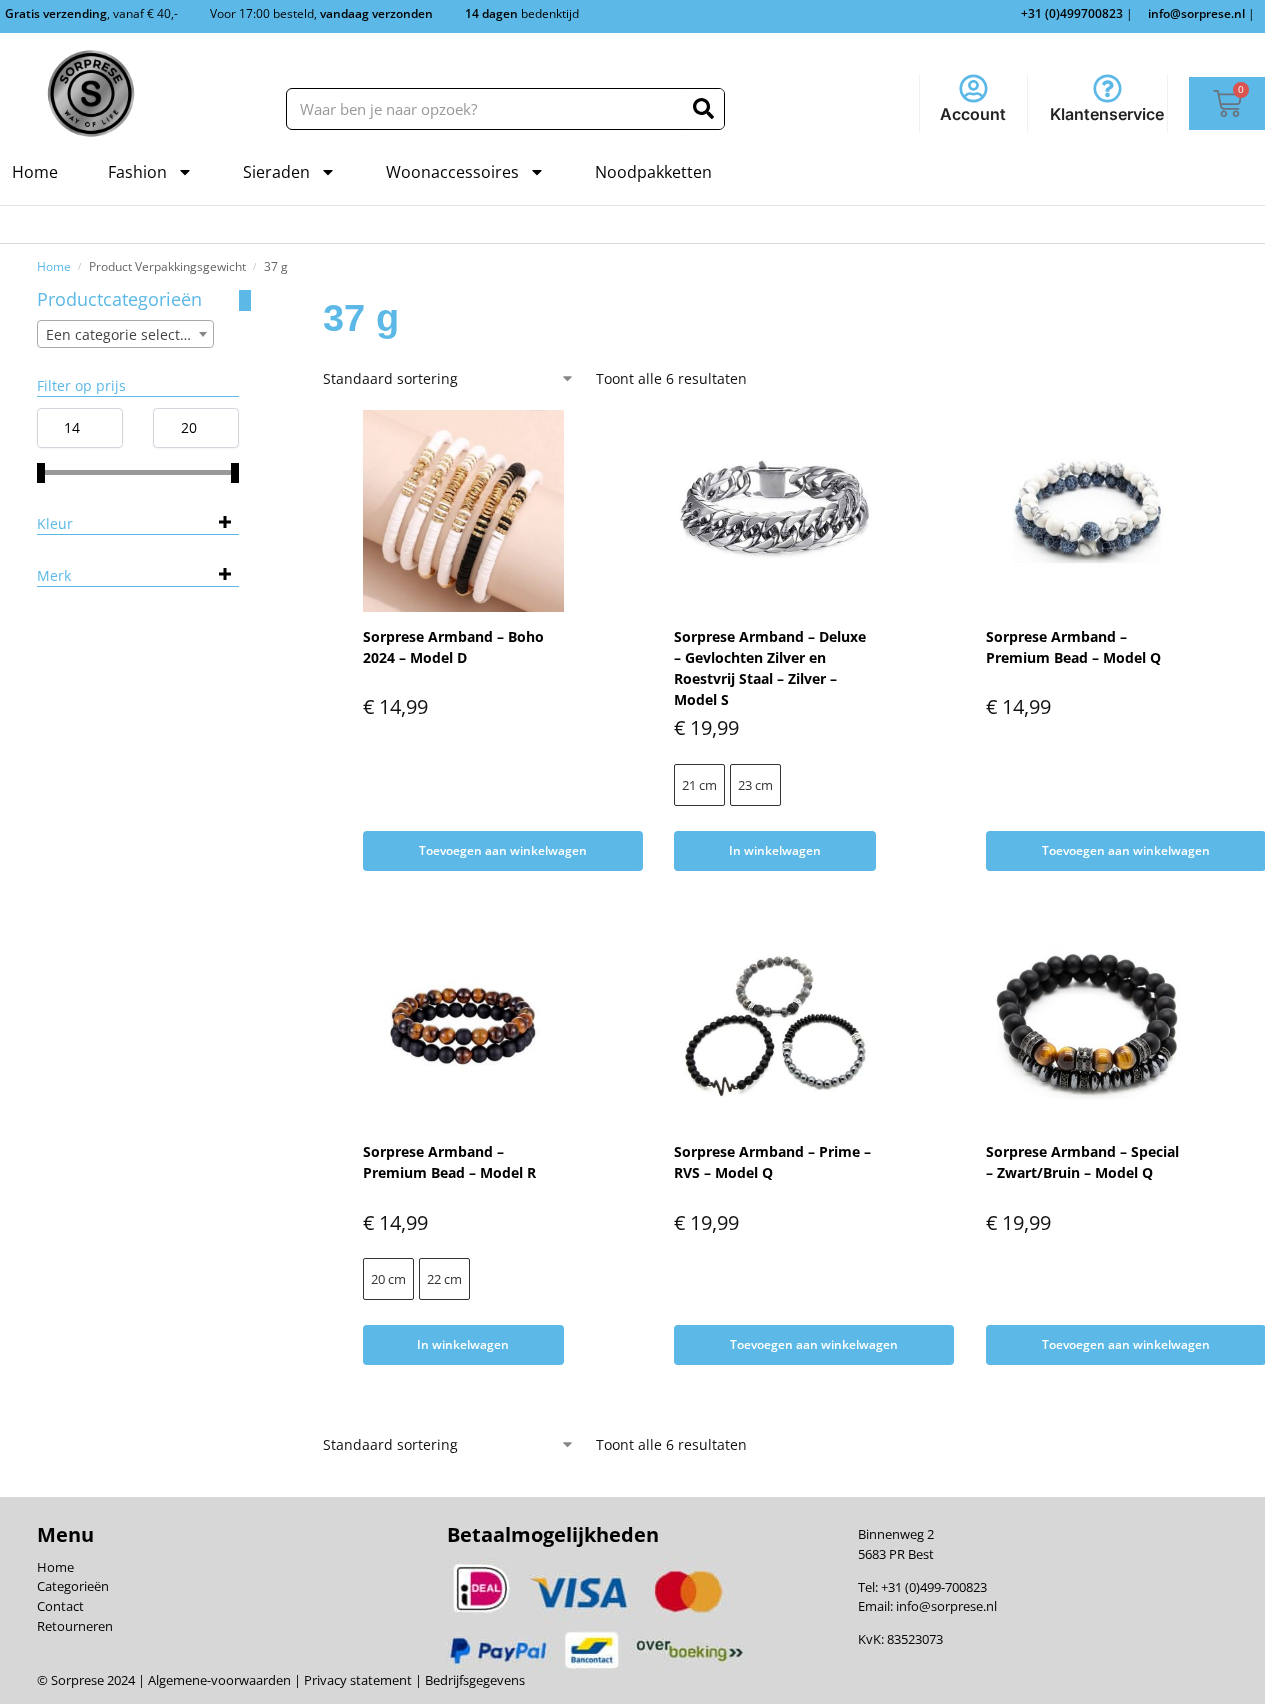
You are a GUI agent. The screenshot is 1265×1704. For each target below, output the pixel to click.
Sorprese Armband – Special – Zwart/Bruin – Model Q (1082, 1162)
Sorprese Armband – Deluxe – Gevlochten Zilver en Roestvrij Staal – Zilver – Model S (770, 668)
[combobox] (126, 334)
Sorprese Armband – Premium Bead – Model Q (1073, 647)
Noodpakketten (653, 172)
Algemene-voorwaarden (219, 1680)
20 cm (388, 1279)
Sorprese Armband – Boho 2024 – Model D (453, 647)
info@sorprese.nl (946, 1606)
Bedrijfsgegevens (473, 1680)
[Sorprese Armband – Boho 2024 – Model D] (464, 511)
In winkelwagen (775, 850)
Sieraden (276, 172)
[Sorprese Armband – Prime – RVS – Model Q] (775, 1027)
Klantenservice (1107, 114)
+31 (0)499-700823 (934, 1587)
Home (35, 172)
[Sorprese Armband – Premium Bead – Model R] (464, 1027)
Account (973, 114)
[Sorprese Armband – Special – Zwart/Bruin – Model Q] (1087, 1027)
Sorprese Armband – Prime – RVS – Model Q (772, 1162)
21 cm (699, 785)
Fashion (137, 172)
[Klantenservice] (1107, 88)
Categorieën (73, 1586)
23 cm (755, 785)
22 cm (444, 1279)
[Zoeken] (703, 109)
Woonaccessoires (452, 172)
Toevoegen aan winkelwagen (503, 850)
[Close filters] (245, 300)
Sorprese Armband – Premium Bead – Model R (449, 1162)
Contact (60, 1606)
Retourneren (75, 1626)
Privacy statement (356, 1680)
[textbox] (126, 335)
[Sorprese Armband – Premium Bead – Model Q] (1087, 511)
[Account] (973, 88)
